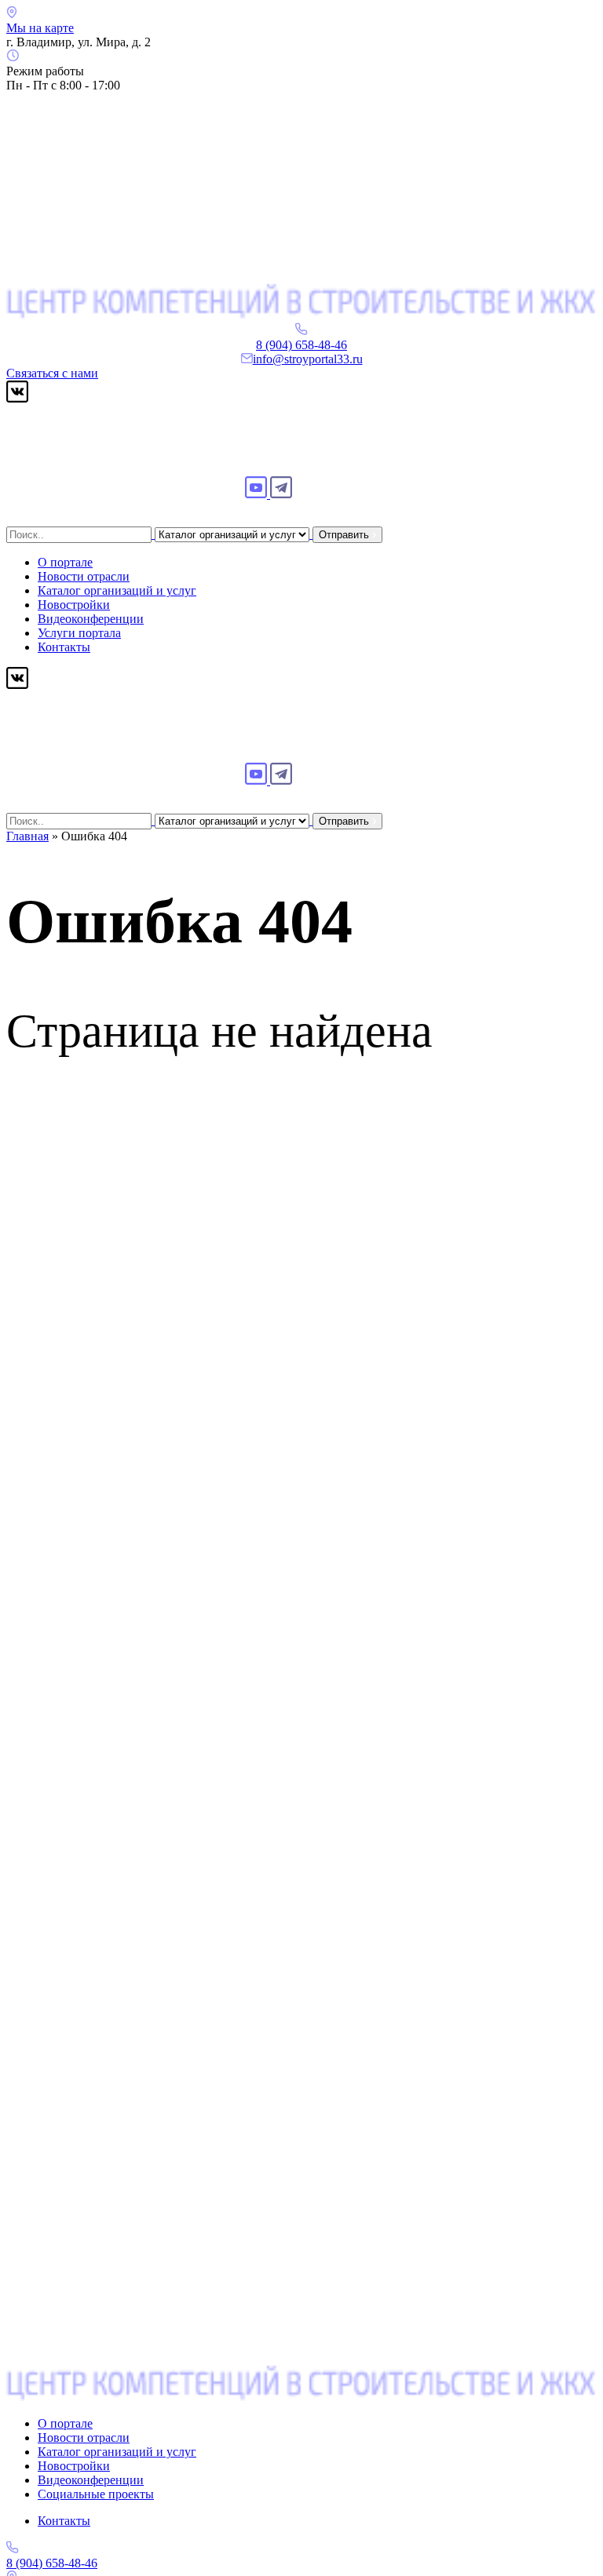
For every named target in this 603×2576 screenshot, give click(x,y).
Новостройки (74, 605)
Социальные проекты (96, 2494)
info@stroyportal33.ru (308, 359)
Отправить (345, 535)
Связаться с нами (52, 373)
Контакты (64, 647)
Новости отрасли (84, 576)
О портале (65, 562)
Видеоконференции (91, 619)
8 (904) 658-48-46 (301, 345)
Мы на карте (40, 28)
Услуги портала (79, 633)
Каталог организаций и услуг (117, 590)
